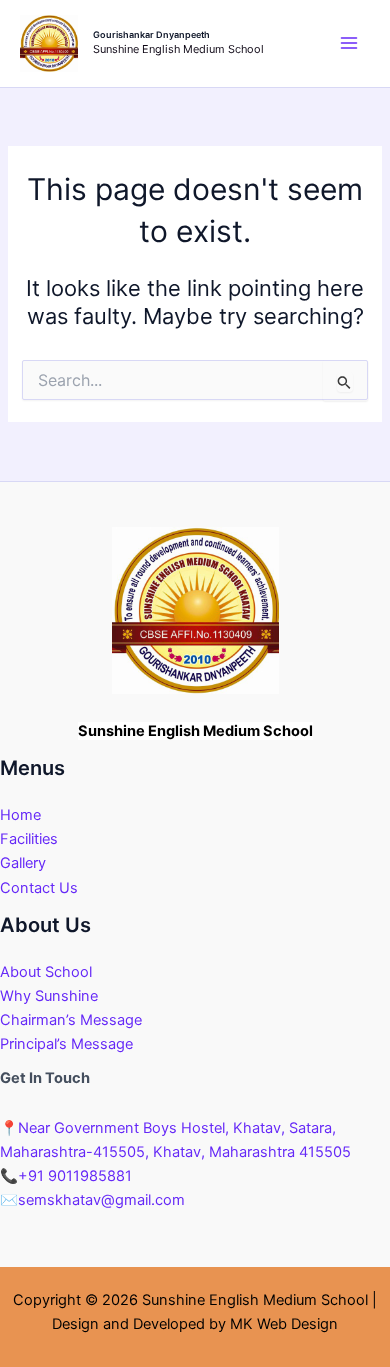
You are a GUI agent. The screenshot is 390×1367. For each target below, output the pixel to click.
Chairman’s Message (71, 1020)
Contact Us (39, 888)
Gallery (23, 863)
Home (20, 815)
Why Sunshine (49, 996)
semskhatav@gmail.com (92, 1200)
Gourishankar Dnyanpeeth (151, 34)
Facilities (29, 839)
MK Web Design (284, 1324)
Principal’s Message (66, 1044)
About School (46, 972)
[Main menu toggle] (349, 44)
